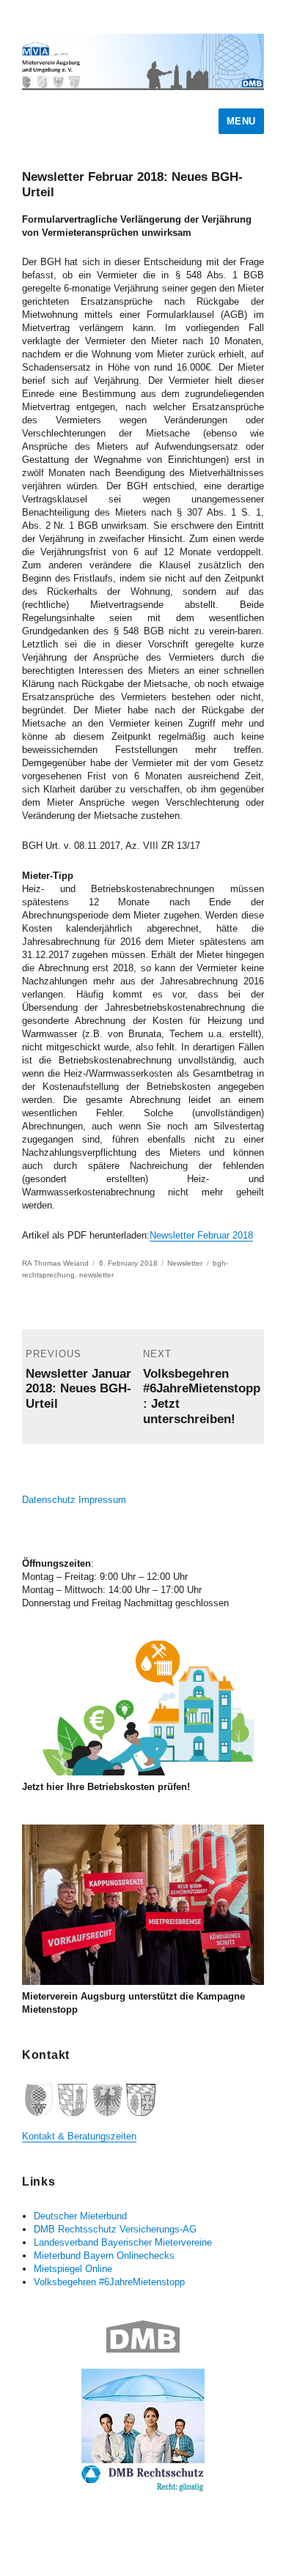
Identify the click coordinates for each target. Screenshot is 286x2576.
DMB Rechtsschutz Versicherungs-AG (115, 2229)
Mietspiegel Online (73, 2269)
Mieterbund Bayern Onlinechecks (104, 2256)
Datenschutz (49, 1500)
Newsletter (185, 1263)
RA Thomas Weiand (55, 1263)
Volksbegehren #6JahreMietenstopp (109, 2282)
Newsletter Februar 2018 (201, 1235)
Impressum (102, 1500)
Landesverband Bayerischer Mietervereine (123, 2242)
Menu (241, 121)
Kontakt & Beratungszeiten (79, 2136)
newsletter (96, 1275)
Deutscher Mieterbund (80, 2216)
